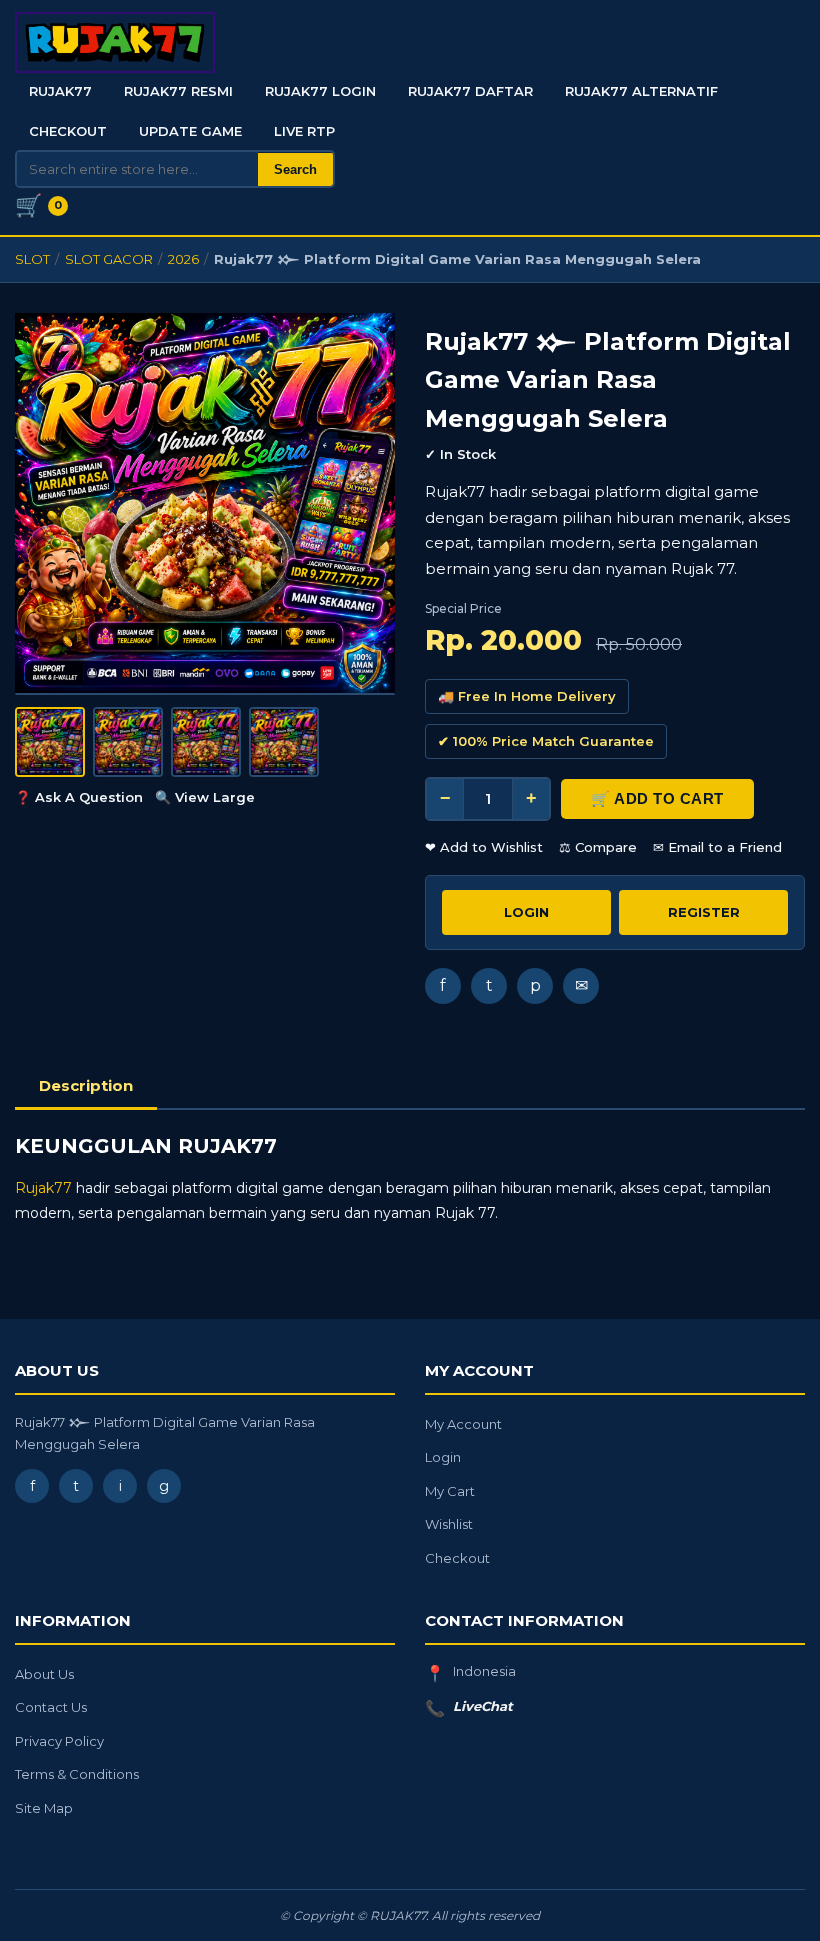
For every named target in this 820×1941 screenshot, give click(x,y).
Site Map (44, 1808)
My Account (463, 1424)
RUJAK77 (60, 91)
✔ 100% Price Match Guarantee (546, 741)
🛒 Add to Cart (657, 798)
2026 (183, 259)
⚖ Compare (598, 847)
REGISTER (704, 912)
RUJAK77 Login (320, 91)
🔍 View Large (205, 797)
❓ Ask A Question (79, 797)
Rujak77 (43, 1188)
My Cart (450, 1491)
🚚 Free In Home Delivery (527, 696)
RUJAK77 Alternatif (641, 91)
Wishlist (449, 1524)
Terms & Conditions (77, 1774)
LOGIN (526, 912)
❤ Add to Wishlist (484, 847)
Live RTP (304, 131)
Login (443, 1457)
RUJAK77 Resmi (178, 91)
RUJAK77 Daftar (470, 91)
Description (86, 1085)
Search (295, 169)
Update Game (190, 131)
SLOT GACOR (109, 259)
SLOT (32, 259)
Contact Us (51, 1707)
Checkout (68, 131)
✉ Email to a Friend (717, 847)
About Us (44, 1674)
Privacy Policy (59, 1741)
